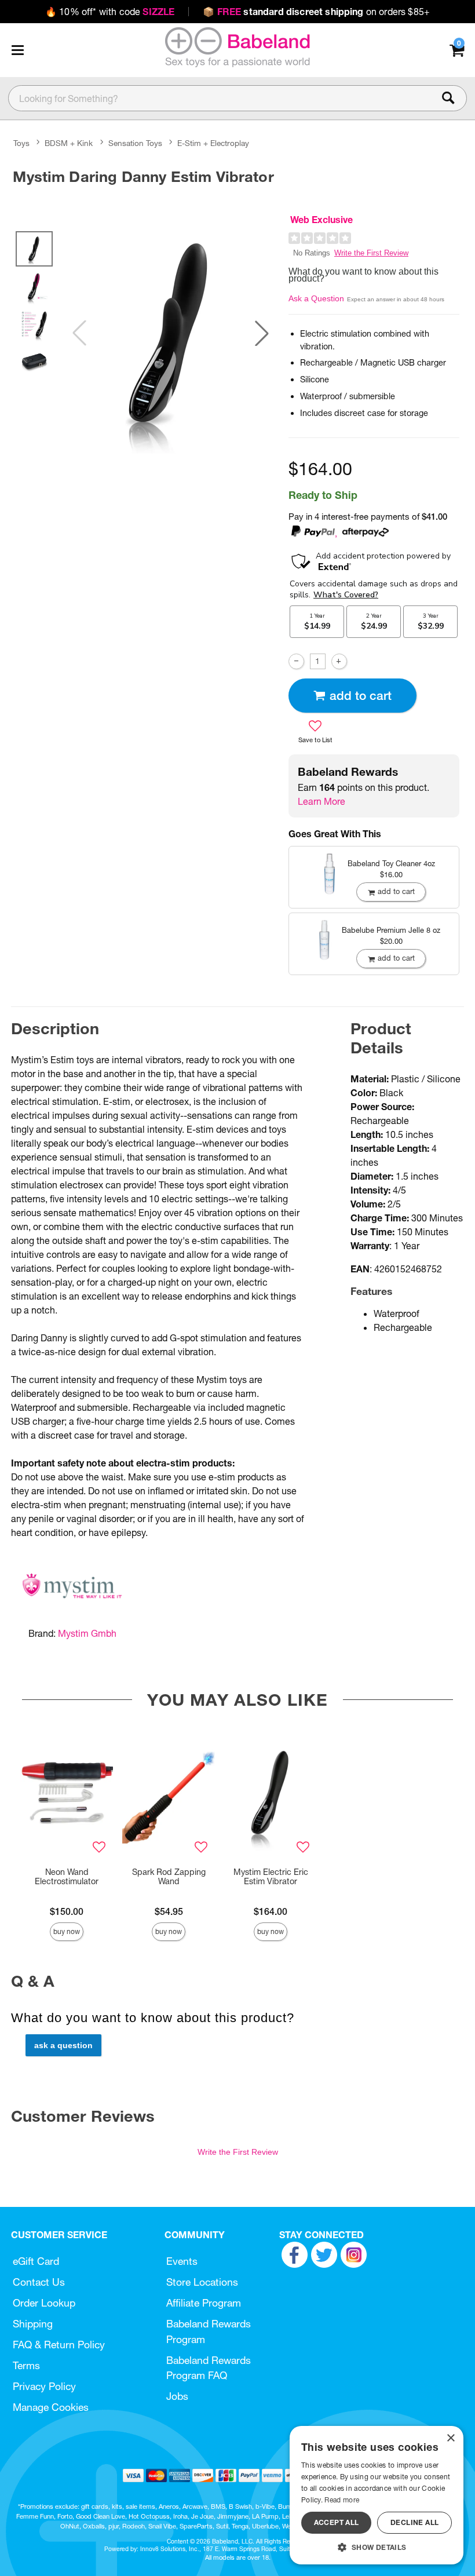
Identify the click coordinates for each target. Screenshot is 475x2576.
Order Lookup (44, 2303)
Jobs (177, 2396)
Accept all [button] (337, 2522)
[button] (17, 50)
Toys (21, 143)
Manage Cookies (51, 2407)
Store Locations (202, 2282)
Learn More (321, 801)
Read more (342, 2500)
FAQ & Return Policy (59, 2345)
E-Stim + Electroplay (213, 143)
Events (182, 2261)
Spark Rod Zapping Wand (169, 1877)
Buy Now (67, 1931)
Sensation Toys (135, 143)
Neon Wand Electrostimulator (67, 1877)
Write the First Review (371, 253)
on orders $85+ (316, 12)
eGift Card (36, 2261)
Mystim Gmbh (87, 1633)
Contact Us (39, 2282)
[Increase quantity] (339, 661)
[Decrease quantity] (296, 661)
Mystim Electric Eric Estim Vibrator (271, 1877)
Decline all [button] (414, 2522)
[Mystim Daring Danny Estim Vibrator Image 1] (171, 333)
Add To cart (361, 696)
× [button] (450, 2438)
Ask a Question (316, 298)
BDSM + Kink (69, 143)
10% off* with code (110, 12)
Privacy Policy (44, 2386)
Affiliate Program (204, 2303)
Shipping (33, 2324)
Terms (26, 2365)
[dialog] (377, 2495)
